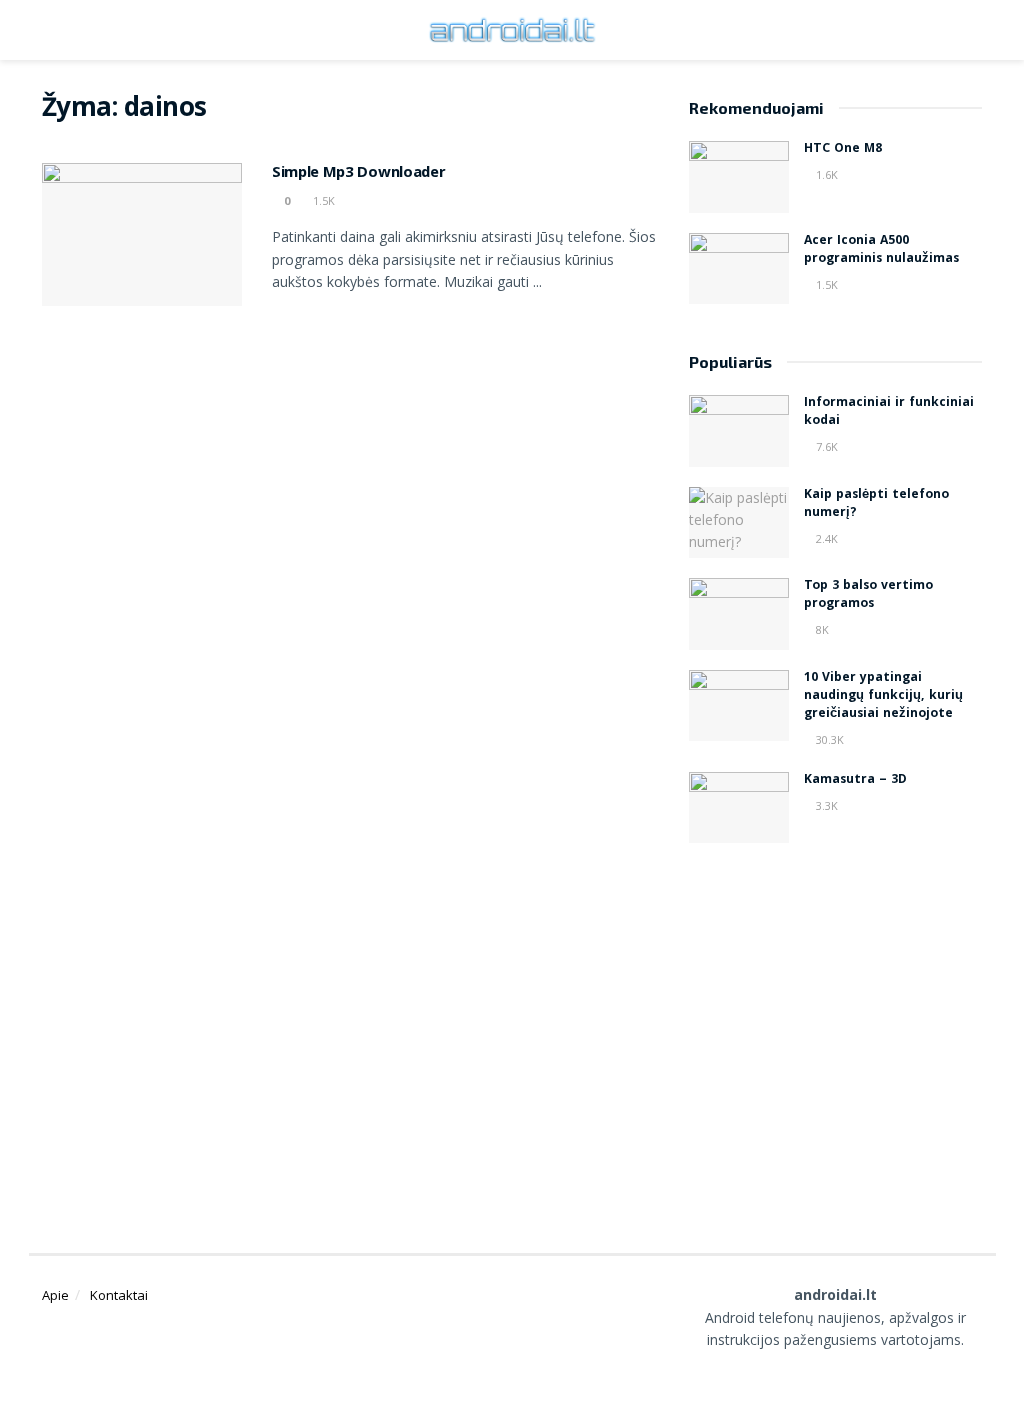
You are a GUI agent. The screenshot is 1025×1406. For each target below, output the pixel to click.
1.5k (322, 200)
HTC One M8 (843, 149)
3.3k (825, 805)
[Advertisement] (857, 1023)
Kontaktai (119, 1295)
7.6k (825, 446)
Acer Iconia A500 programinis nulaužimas (881, 250)
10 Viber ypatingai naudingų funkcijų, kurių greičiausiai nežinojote (883, 696)
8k (821, 629)
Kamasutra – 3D (855, 780)
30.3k (828, 739)
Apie (55, 1295)
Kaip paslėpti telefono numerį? (876, 504)
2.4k (825, 538)
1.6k (825, 174)
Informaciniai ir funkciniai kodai (889, 412)
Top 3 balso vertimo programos (868, 595)
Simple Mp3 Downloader (358, 174)
